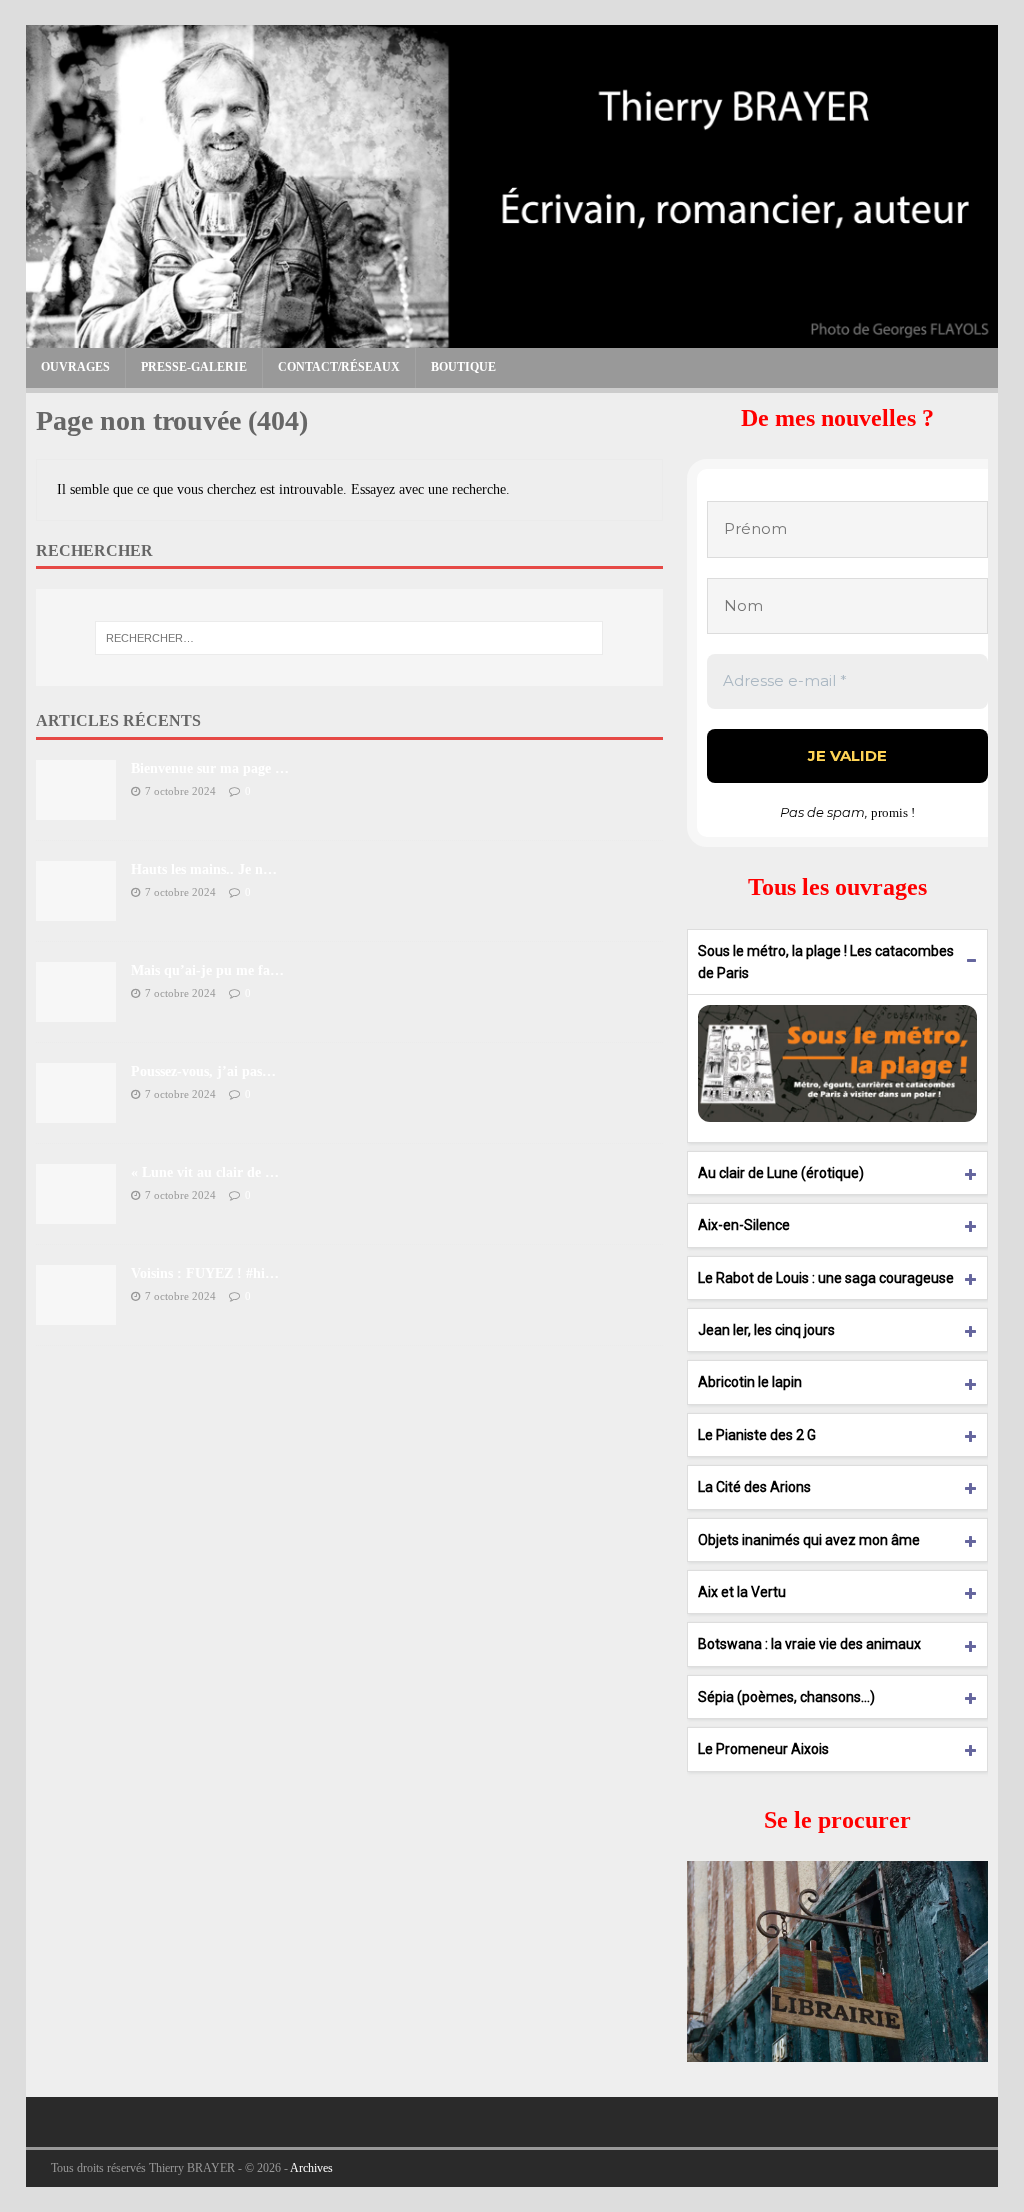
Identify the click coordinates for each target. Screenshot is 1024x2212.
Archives (311, 2168)
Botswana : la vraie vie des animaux (809, 1644)
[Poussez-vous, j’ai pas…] (76, 1111)
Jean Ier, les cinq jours (766, 1330)
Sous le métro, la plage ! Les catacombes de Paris (826, 962)
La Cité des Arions (754, 1487)
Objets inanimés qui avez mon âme (809, 1540)
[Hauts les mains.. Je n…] (76, 909)
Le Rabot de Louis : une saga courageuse (826, 1278)
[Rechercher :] (349, 638)
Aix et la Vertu (742, 1592)
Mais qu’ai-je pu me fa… (207, 970)
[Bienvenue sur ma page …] (76, 808)
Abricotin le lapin (750, 1382)
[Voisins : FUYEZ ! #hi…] (76, 1313)
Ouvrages (75, 367)
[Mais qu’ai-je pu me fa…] (76, 1010)
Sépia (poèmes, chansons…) (786, 1697)
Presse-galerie (194, 367)
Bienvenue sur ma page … (210, 768)
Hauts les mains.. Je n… (204, 869)
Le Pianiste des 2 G (757, 1435)
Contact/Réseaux (339, 367)
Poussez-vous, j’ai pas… (203, 1071)
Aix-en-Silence (744, 1225)
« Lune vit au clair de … (205, 1172)
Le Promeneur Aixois (763, 1749)
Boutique (463, 367)
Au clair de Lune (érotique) (781, 1173)
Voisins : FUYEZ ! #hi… (205, 1273)
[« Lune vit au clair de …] (76, 1212)
